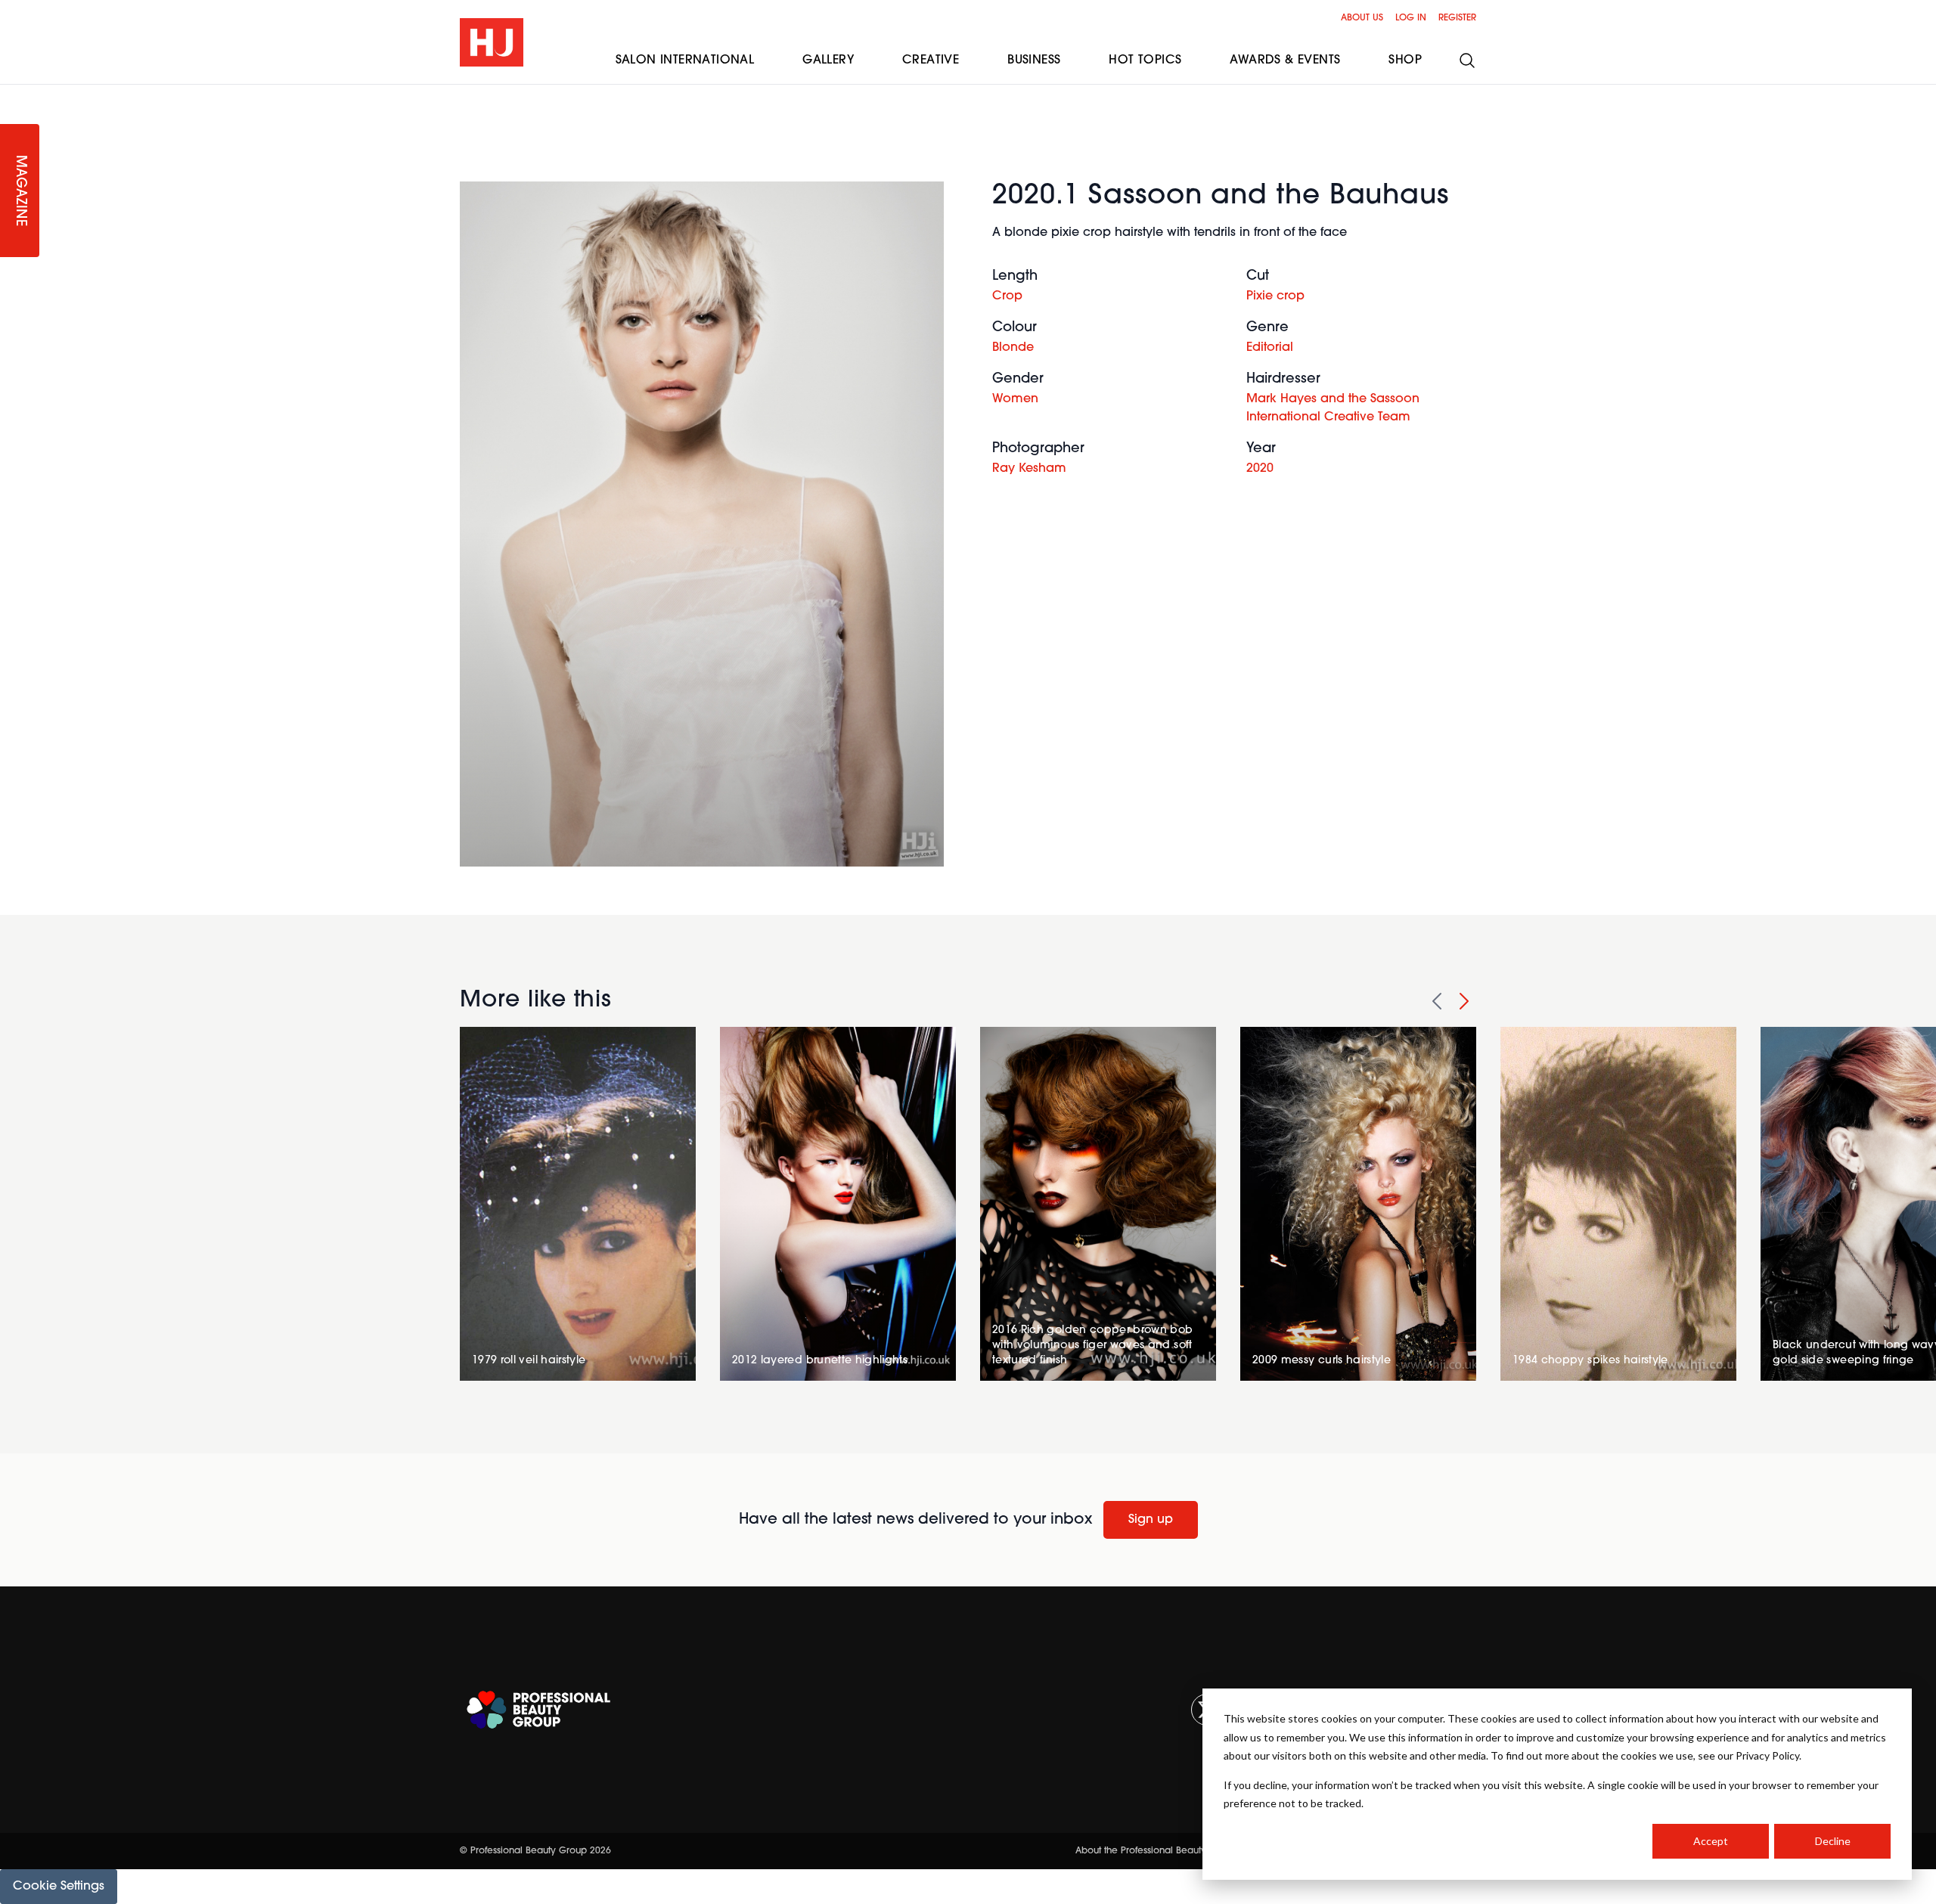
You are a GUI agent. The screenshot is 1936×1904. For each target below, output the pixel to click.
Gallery (828, 60)
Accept (1711, 1841)
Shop (1405, 60)
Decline (1833, 1841)
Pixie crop (1275, 296)
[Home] (492, 42)
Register (1457, 18)
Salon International (685, 60)
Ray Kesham (1029, 469)
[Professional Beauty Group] (538, 1710)
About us (1362, 18)
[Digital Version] (12, 94)
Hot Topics (1145, 60)
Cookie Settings (59, 1887)
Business (1034, 60)
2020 (1260, 469)
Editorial (1270, 348)
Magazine (20, 191)
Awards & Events (1285, 60)
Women (1015, 399)
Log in (1411, 18)
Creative (931, 60)
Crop (1007, 296)
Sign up (1151, 1520)
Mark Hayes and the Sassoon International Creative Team (1333, 408)
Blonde (1013, 348)
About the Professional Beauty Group (1156, 1851)
